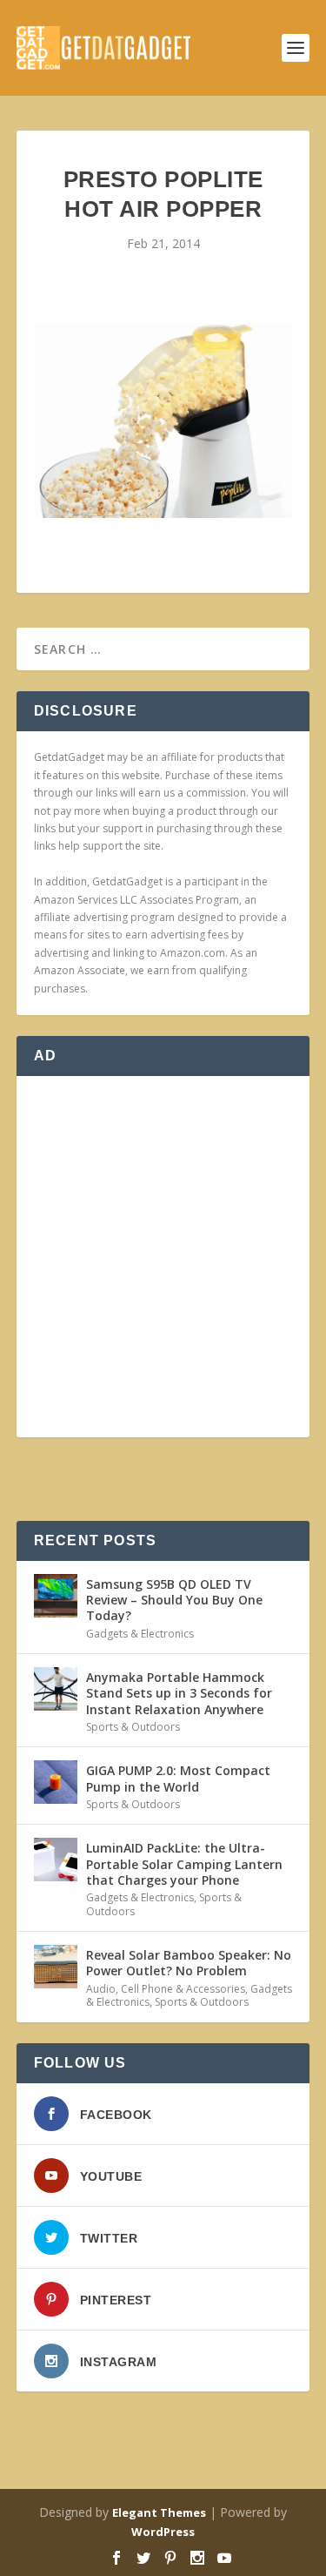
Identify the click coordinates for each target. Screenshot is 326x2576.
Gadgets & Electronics (140, 1634)
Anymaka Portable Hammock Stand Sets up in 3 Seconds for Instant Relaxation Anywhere (179, 1693)
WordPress (163, 2532)
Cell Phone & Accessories (183, 1989)
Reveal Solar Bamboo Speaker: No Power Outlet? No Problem (189, 1963)
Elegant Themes (159, 2512)
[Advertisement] (163, 1257)
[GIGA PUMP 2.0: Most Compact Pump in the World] (56, 1782)
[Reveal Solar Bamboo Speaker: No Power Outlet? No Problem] (56, 1967)
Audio (101, 1989)
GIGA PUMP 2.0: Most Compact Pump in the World (178, 1778)
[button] (163, 420)
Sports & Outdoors (133, 1727)
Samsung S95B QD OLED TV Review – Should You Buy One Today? (174, 1600)
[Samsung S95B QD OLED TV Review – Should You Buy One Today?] (56, 1596)
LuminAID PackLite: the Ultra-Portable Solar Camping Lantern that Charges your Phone (184, 1863)
